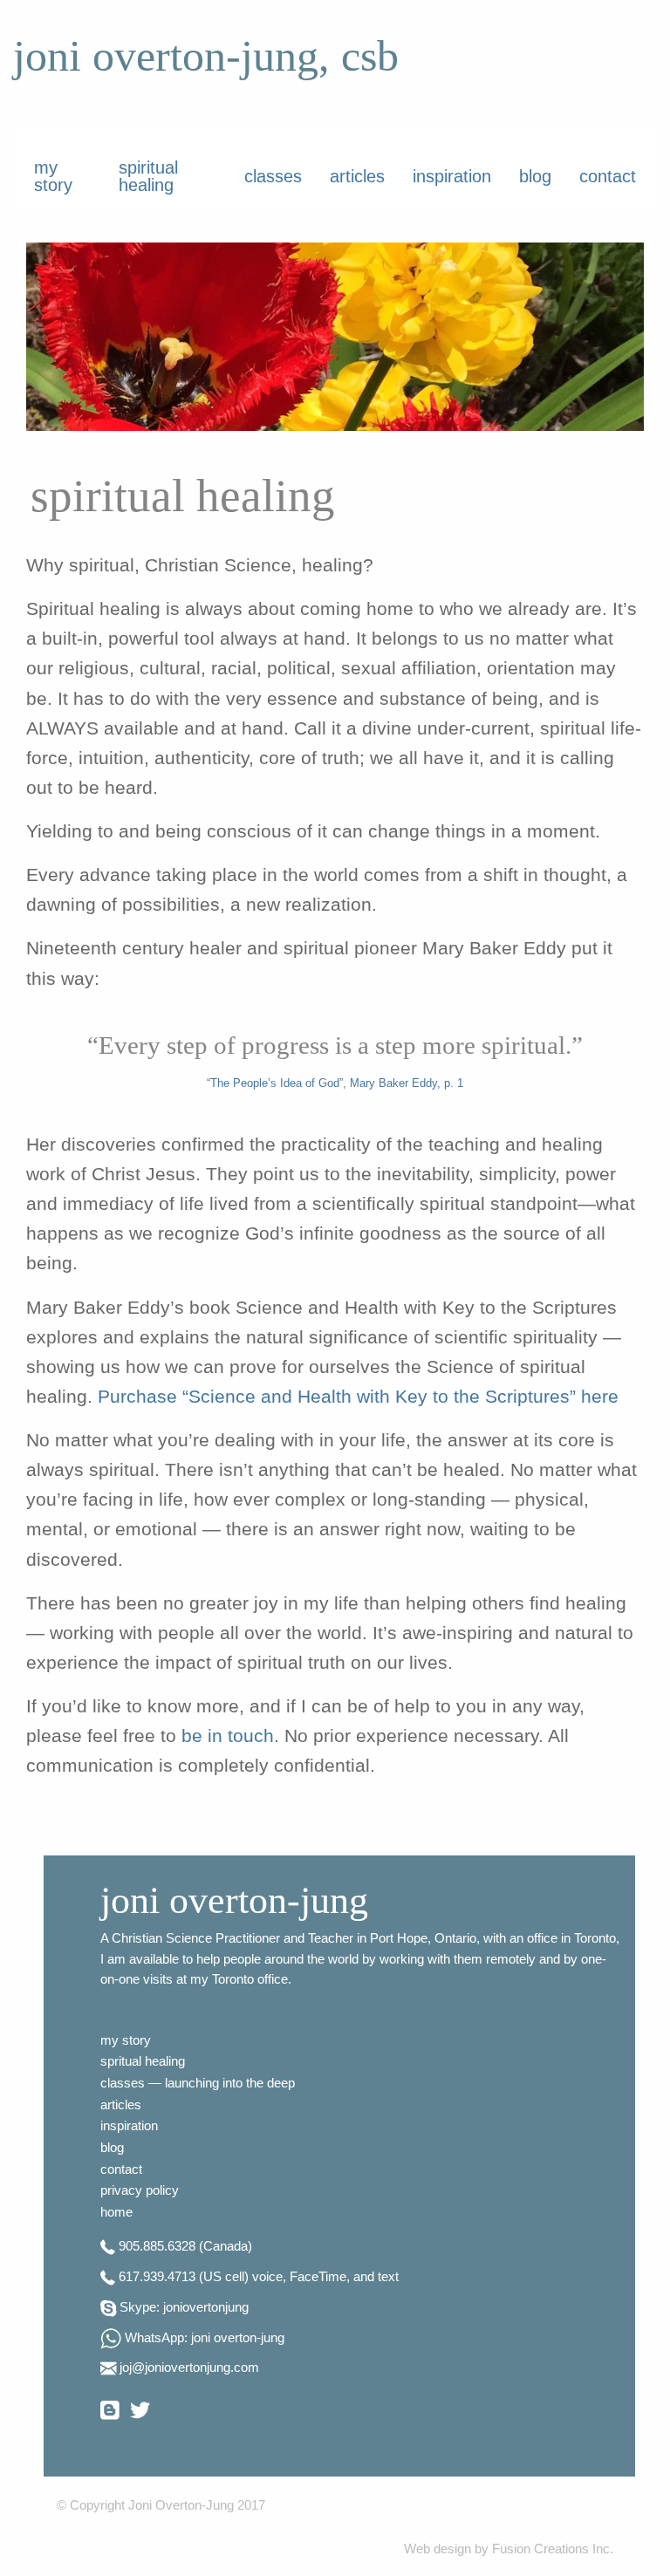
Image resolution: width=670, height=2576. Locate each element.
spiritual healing (148, 176)
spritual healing (143, 2061)
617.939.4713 (157, 2277)
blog (535, 176)
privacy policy (140, 2190)
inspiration (452, 176)
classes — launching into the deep (198, 2083)
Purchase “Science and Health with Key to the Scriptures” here (358, 1397)
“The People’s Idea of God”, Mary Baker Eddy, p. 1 (335, 1083)
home (116, 2212)
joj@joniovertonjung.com (189, 2368)
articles (357, 176)
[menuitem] (62, 175)
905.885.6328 (157, 2246)
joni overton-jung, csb (206, 56)
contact (608, 176)
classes (273, 176)
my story (53, 176)
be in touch (228, 1736)
